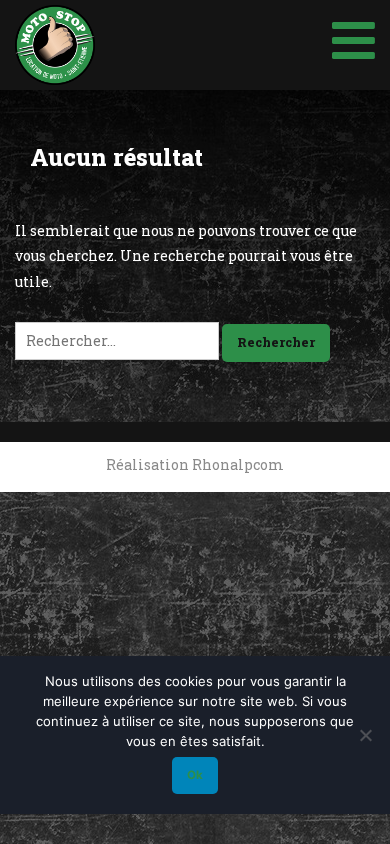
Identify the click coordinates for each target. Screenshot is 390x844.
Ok (195, 775)
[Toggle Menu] (353, 36)
